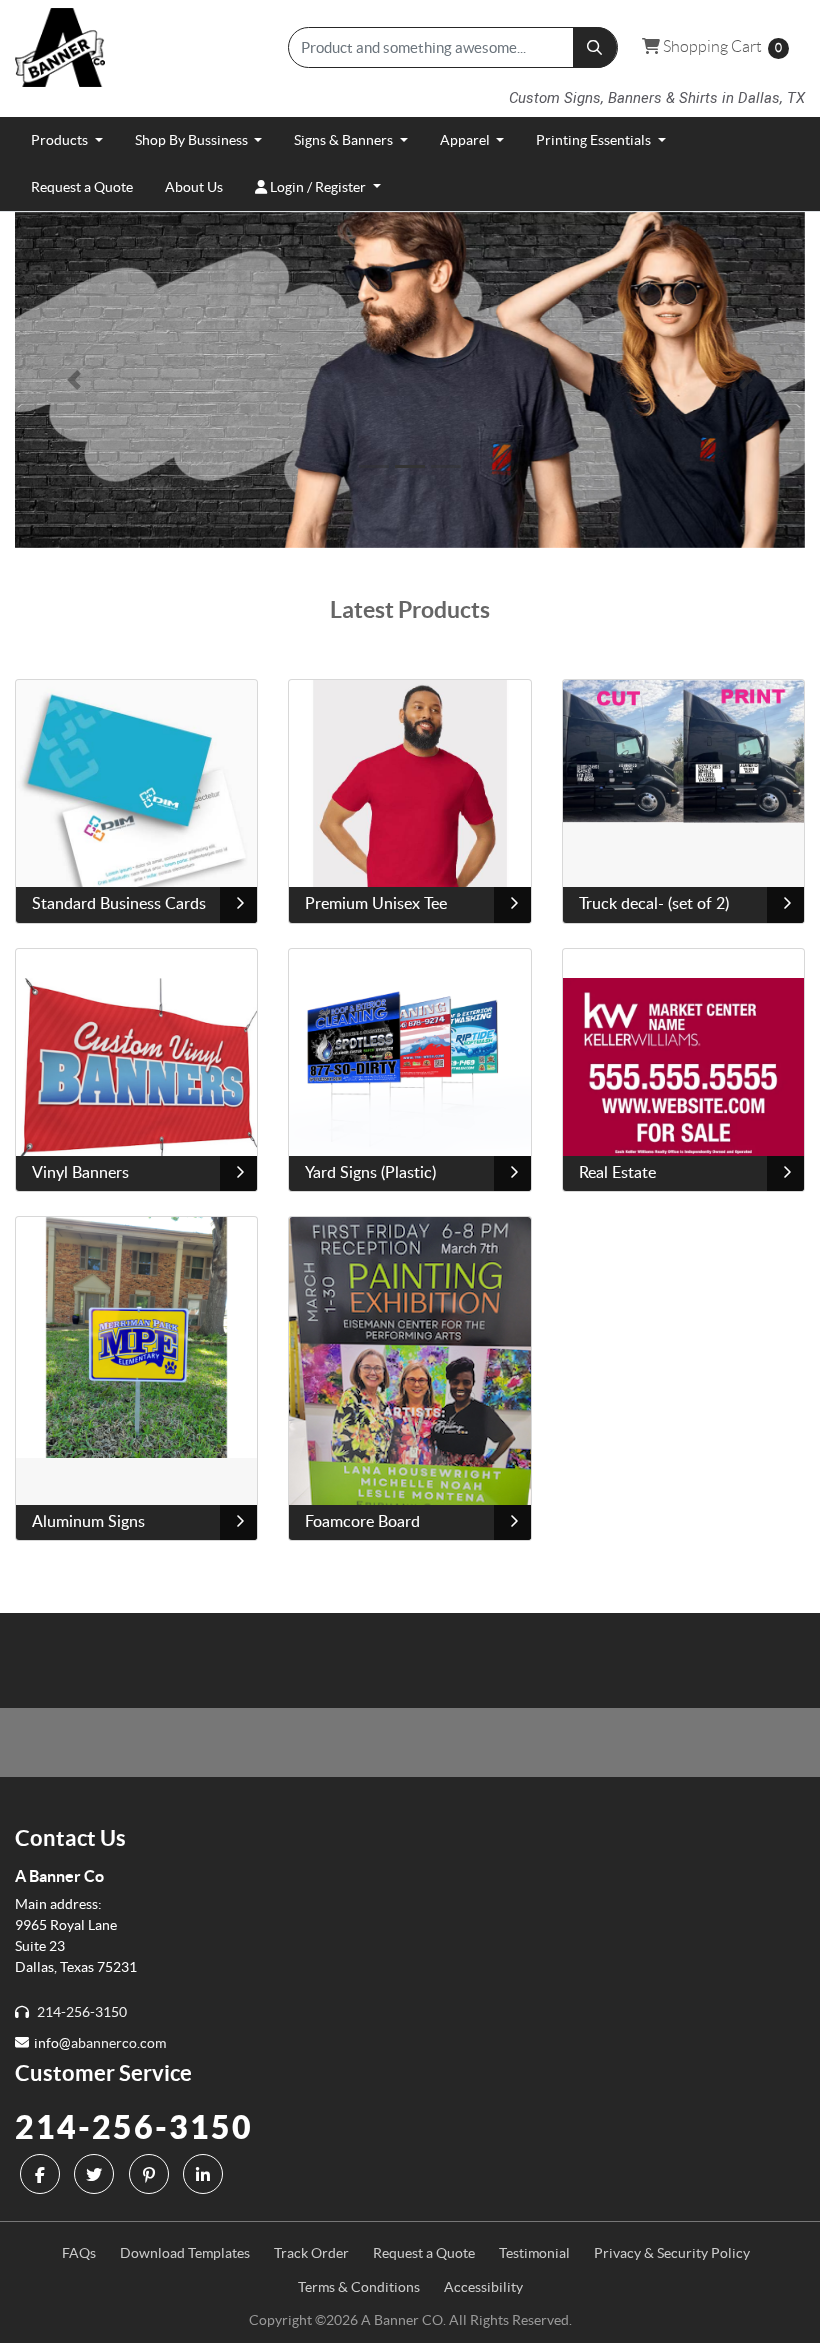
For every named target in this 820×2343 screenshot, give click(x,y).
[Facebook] (42, 2174)
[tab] (374, 466)
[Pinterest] (151, 2174)
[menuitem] (67, 140)
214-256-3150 (134, 2127)
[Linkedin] (205, 2174)
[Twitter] (96, 2174)
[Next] (746, 380)
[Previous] (74, 380)
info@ (52, 2043)
